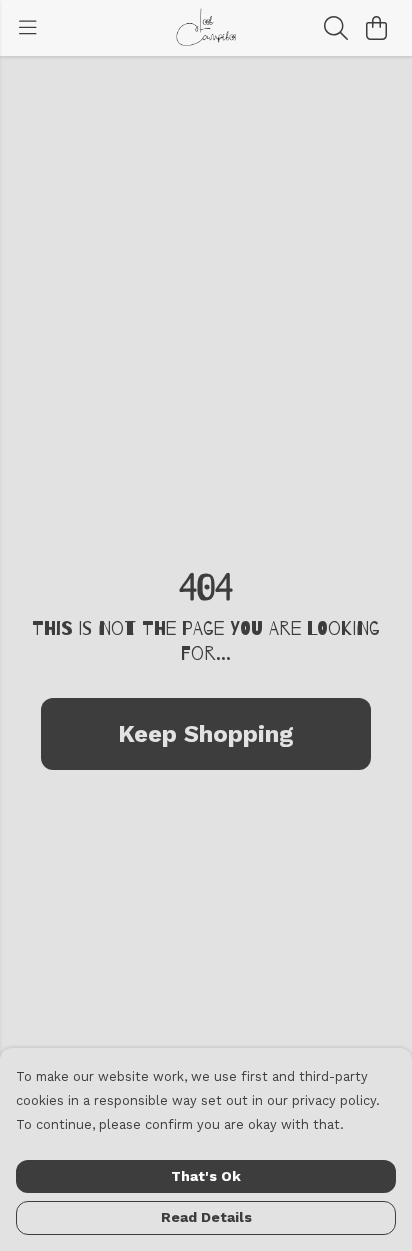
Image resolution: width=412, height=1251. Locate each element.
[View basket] (376, 28)
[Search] (336, 28)
